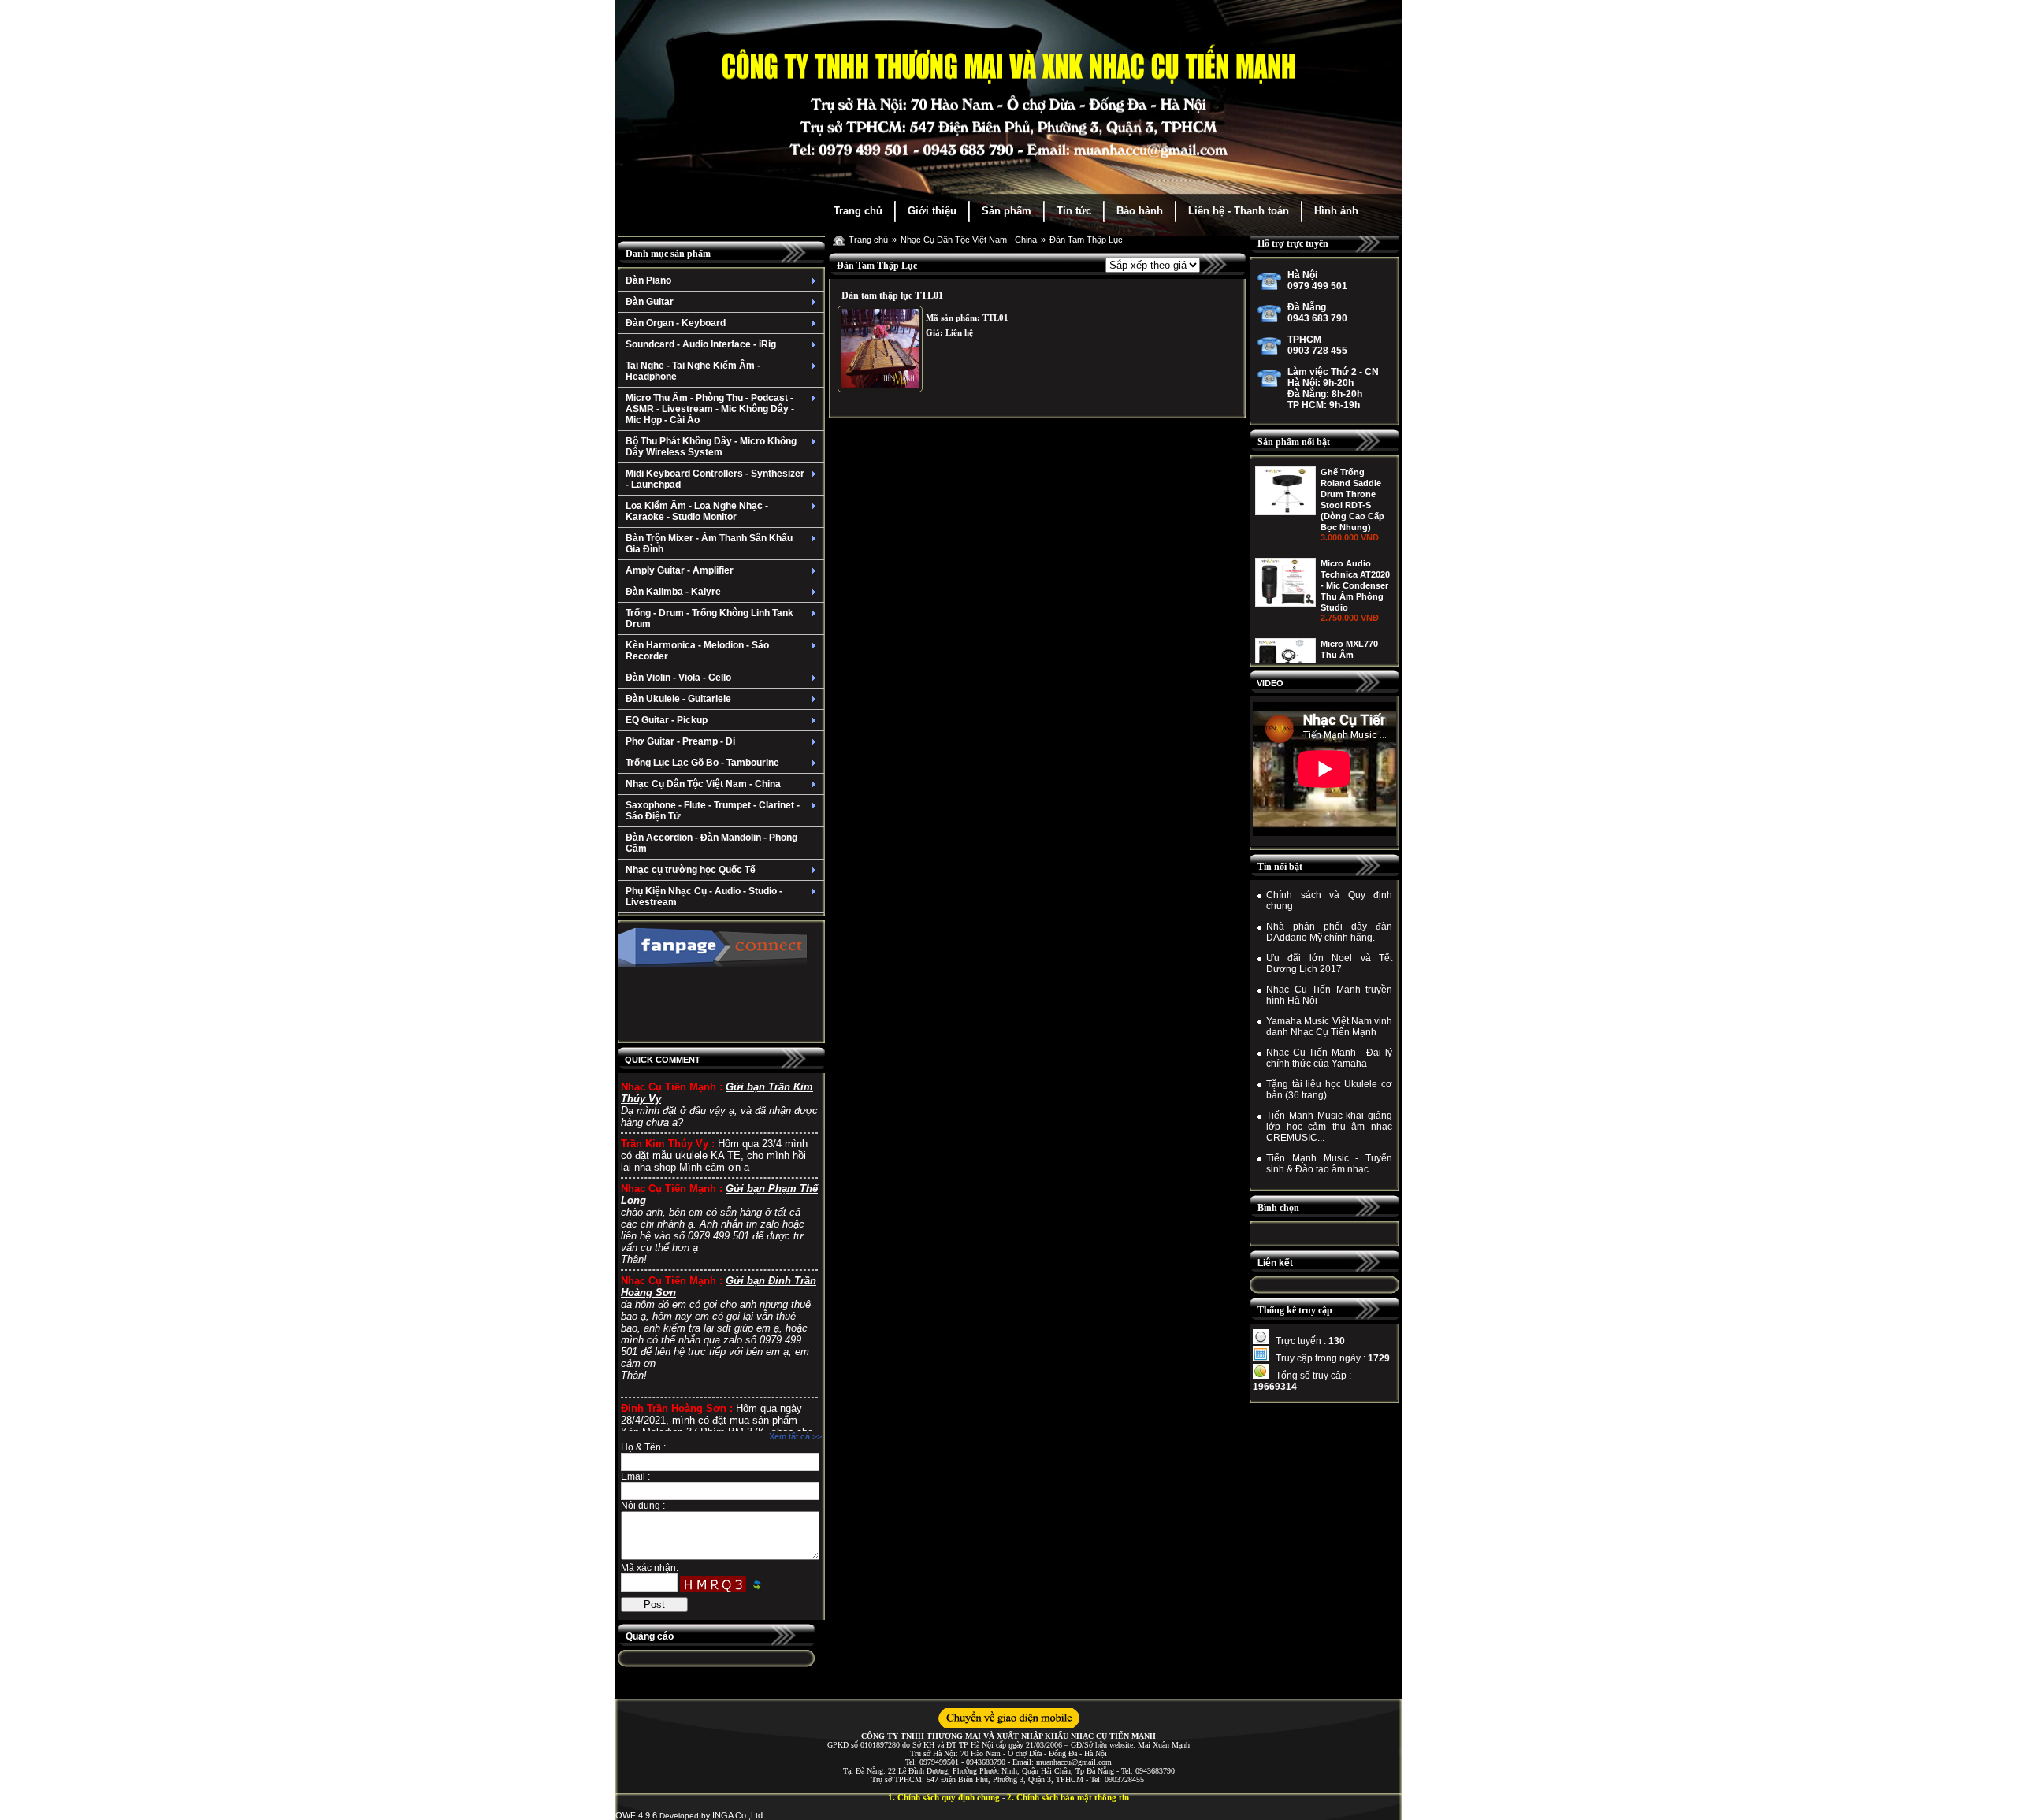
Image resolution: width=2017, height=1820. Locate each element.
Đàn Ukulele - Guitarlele (678, 699)
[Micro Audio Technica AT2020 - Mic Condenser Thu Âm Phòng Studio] (1285, 604)
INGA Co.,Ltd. (739, 1815)
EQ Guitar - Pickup (667, 720)
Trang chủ (858, 211)
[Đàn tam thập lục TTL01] (880, 349)
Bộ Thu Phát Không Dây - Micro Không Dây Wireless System (711, 447)
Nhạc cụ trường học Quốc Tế (691, 870)
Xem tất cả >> (795, 1436)
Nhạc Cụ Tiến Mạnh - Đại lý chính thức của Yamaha (1329, 1058)
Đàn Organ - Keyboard (676, 323)
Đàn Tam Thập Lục (1086, 240)
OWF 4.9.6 (636, 1815)
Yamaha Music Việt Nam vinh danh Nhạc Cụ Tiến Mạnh (1329, 1027)
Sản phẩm (1007, 211)
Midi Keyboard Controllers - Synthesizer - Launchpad (715, 479)
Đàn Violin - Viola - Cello (678, 678)
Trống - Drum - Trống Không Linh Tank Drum (709, 618)
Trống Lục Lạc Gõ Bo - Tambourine (702, 763)
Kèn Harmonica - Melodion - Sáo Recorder (697, 651)
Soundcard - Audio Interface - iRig (701, 344)
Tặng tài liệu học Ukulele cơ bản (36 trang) (1329, 1090)
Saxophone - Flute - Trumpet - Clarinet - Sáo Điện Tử (713, 811)
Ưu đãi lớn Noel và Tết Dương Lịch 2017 (1329, 964)
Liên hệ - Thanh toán (1239, 211)
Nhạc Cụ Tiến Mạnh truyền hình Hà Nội (1329, 995)
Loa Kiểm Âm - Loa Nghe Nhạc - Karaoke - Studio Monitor (697, 511)
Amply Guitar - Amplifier (680, 570)
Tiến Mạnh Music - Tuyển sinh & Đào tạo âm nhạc (1329, 1164)
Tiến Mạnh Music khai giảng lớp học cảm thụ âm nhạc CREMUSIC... (1329, 1127)
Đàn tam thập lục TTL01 (892, 295)
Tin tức (1074, 211)
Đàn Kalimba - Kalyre (673, 592)
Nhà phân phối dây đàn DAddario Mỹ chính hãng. (1329, 932)
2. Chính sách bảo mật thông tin (1068, 1797)
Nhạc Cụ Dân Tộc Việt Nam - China (703, 784)
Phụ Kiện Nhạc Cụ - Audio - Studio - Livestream (704, 897)
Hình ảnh (1336, 211)
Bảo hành (1140, 211)
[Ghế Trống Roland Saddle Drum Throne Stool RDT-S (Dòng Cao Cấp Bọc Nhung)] (1285, 512)
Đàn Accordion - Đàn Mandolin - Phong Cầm (711, 843)
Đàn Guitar (650, 302)
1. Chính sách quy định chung (944, 1797)
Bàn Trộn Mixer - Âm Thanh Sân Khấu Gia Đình (709, 544)
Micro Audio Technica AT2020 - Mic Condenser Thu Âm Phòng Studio (1355, 585)
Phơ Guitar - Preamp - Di (680, 741)
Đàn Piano (648, 280)
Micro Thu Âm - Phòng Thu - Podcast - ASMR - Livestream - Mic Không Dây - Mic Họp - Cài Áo (710, 409)
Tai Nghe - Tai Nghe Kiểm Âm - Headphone (693, 371)
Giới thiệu (932, 211)
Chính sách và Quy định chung (1329, 901)
